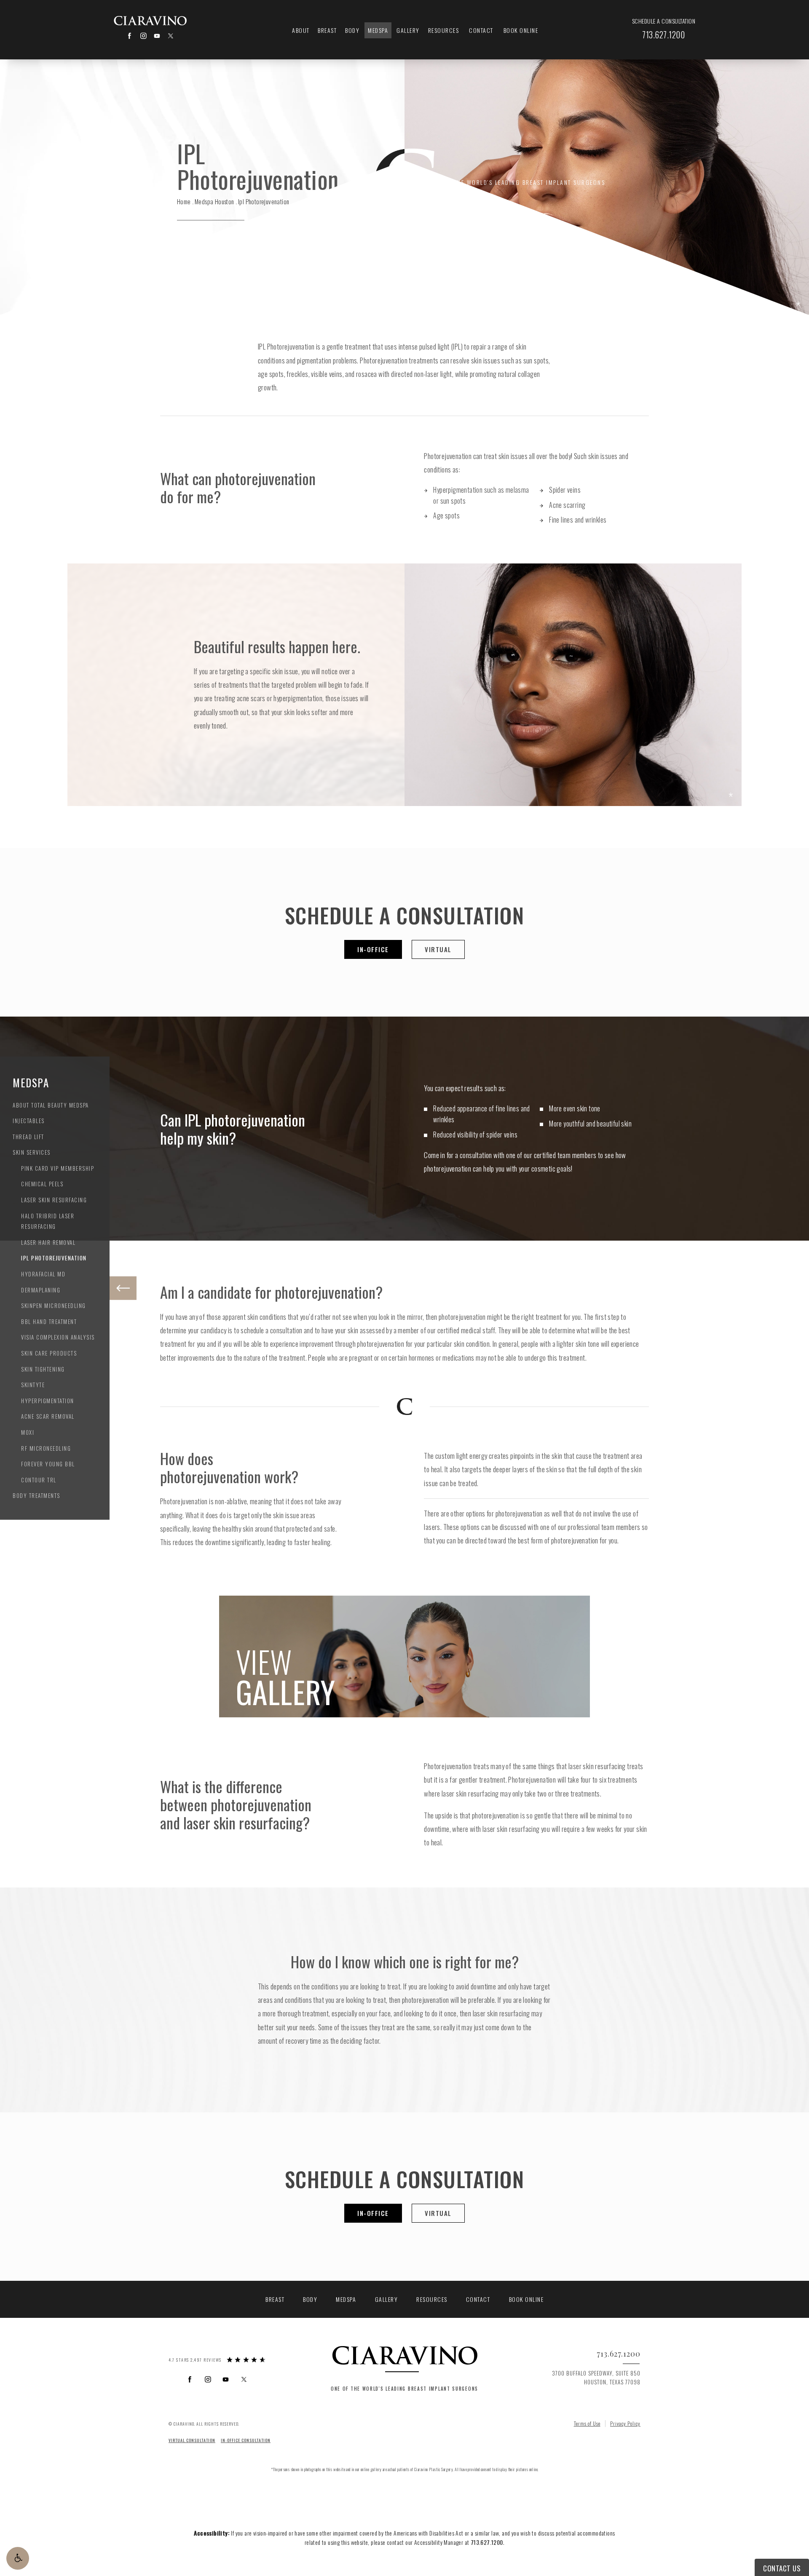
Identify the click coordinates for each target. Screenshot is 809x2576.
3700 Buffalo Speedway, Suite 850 (596, 2377)
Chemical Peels (42, 1184)
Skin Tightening (43, 1369)
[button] (18, 2558)
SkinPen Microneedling (54, 1305)
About (301, 30)
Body (352, 30)
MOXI (28, 1432)
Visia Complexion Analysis (58, 1337)
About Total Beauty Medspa (51, 1105)
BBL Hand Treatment (49, 1321)
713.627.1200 (487, 2542)
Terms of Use (587, 2423)
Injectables (29, 1121)
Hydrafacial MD (43, 1274)
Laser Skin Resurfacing (54, 1200)
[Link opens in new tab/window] (130, 36)
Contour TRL (39, 1480)
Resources (444, 30)
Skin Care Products (49, 1353)
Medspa (378, 30)
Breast (327, 30)
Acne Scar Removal (48, 1416)
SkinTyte (33, 1385)
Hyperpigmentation (48, 1401)
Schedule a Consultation (664, 21)
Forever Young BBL (48, 1464)
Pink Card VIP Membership (58, 1168)
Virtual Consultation (192, 2440)
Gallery (408, 30)
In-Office (373, 949)
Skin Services (32, 1152)
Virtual (438, 949)
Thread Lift (28, 1136)
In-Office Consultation (246, 2440)
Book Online (521, 30)
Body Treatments (36, 1495)
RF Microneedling (46, 1448)
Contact (481, 30)
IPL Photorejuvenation (54, 1258)
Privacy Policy (625, 2423)
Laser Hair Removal (48, 1242)
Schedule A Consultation (405, 915)
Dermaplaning (41, 1289)
